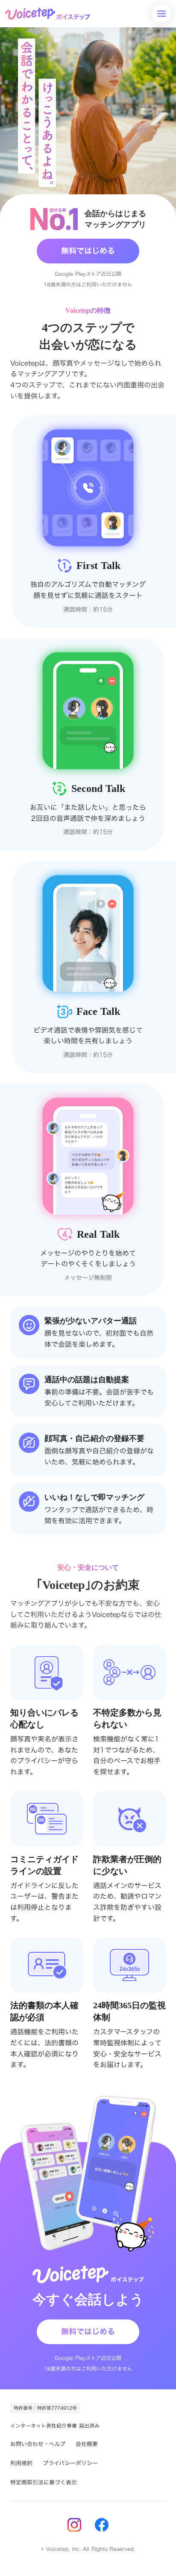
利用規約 (21, 2463)
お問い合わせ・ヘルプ (38, 2444)
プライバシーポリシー (70, 2463)
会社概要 (87, 2444)
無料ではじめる (88, 251)
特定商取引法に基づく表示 (44, 2482)
